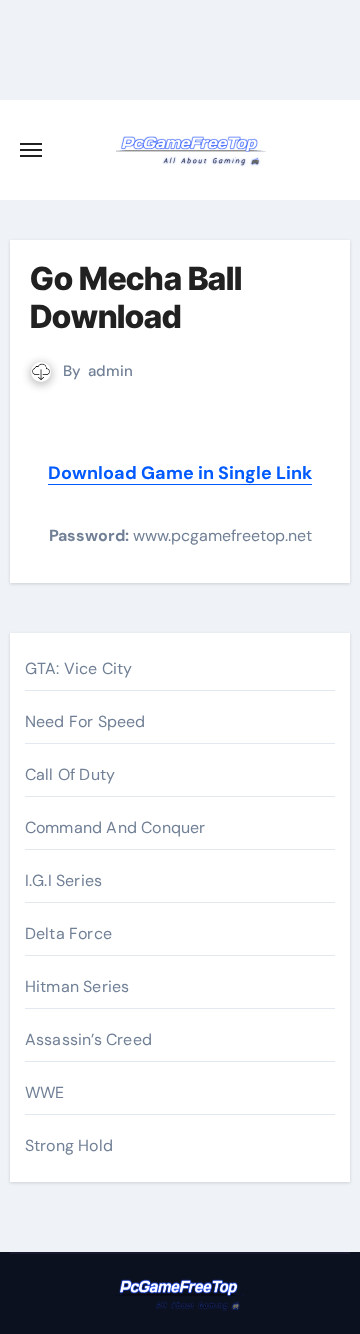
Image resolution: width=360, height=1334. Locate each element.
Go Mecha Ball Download (136, 297)
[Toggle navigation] (31, 150)
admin (110, 371)
